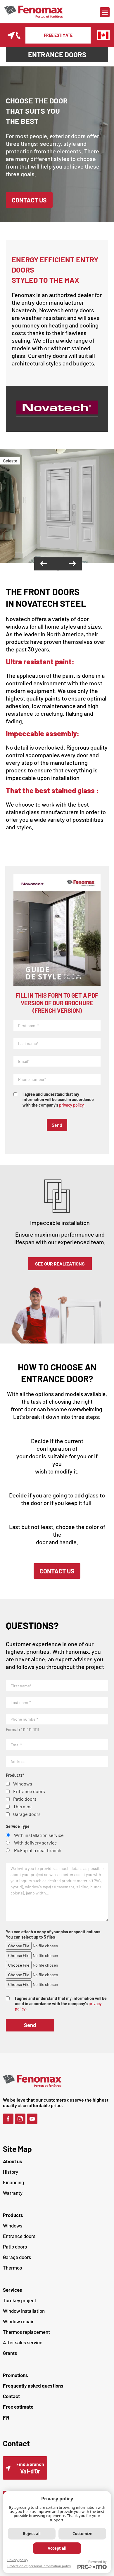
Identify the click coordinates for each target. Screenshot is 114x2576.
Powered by (97, 2562)
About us (13, 2161)
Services (13, 2290)
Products (13, 2215)
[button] (105, 12)
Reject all (32, 2534)
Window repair (18, 2321)
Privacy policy (18, 2560)
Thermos (12, 2268)
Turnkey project (20, 2300)
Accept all (57, 2548)
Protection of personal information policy (39, 2566)
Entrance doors (19, 2236)
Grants (10, 2353)
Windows (13, 2225)
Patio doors (15, 2246)
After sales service (23, 2342)
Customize (82, 2534)
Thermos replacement (26, 2332)
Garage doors (17, 2257)
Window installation (24, 2311)
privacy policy (71, 1105)
